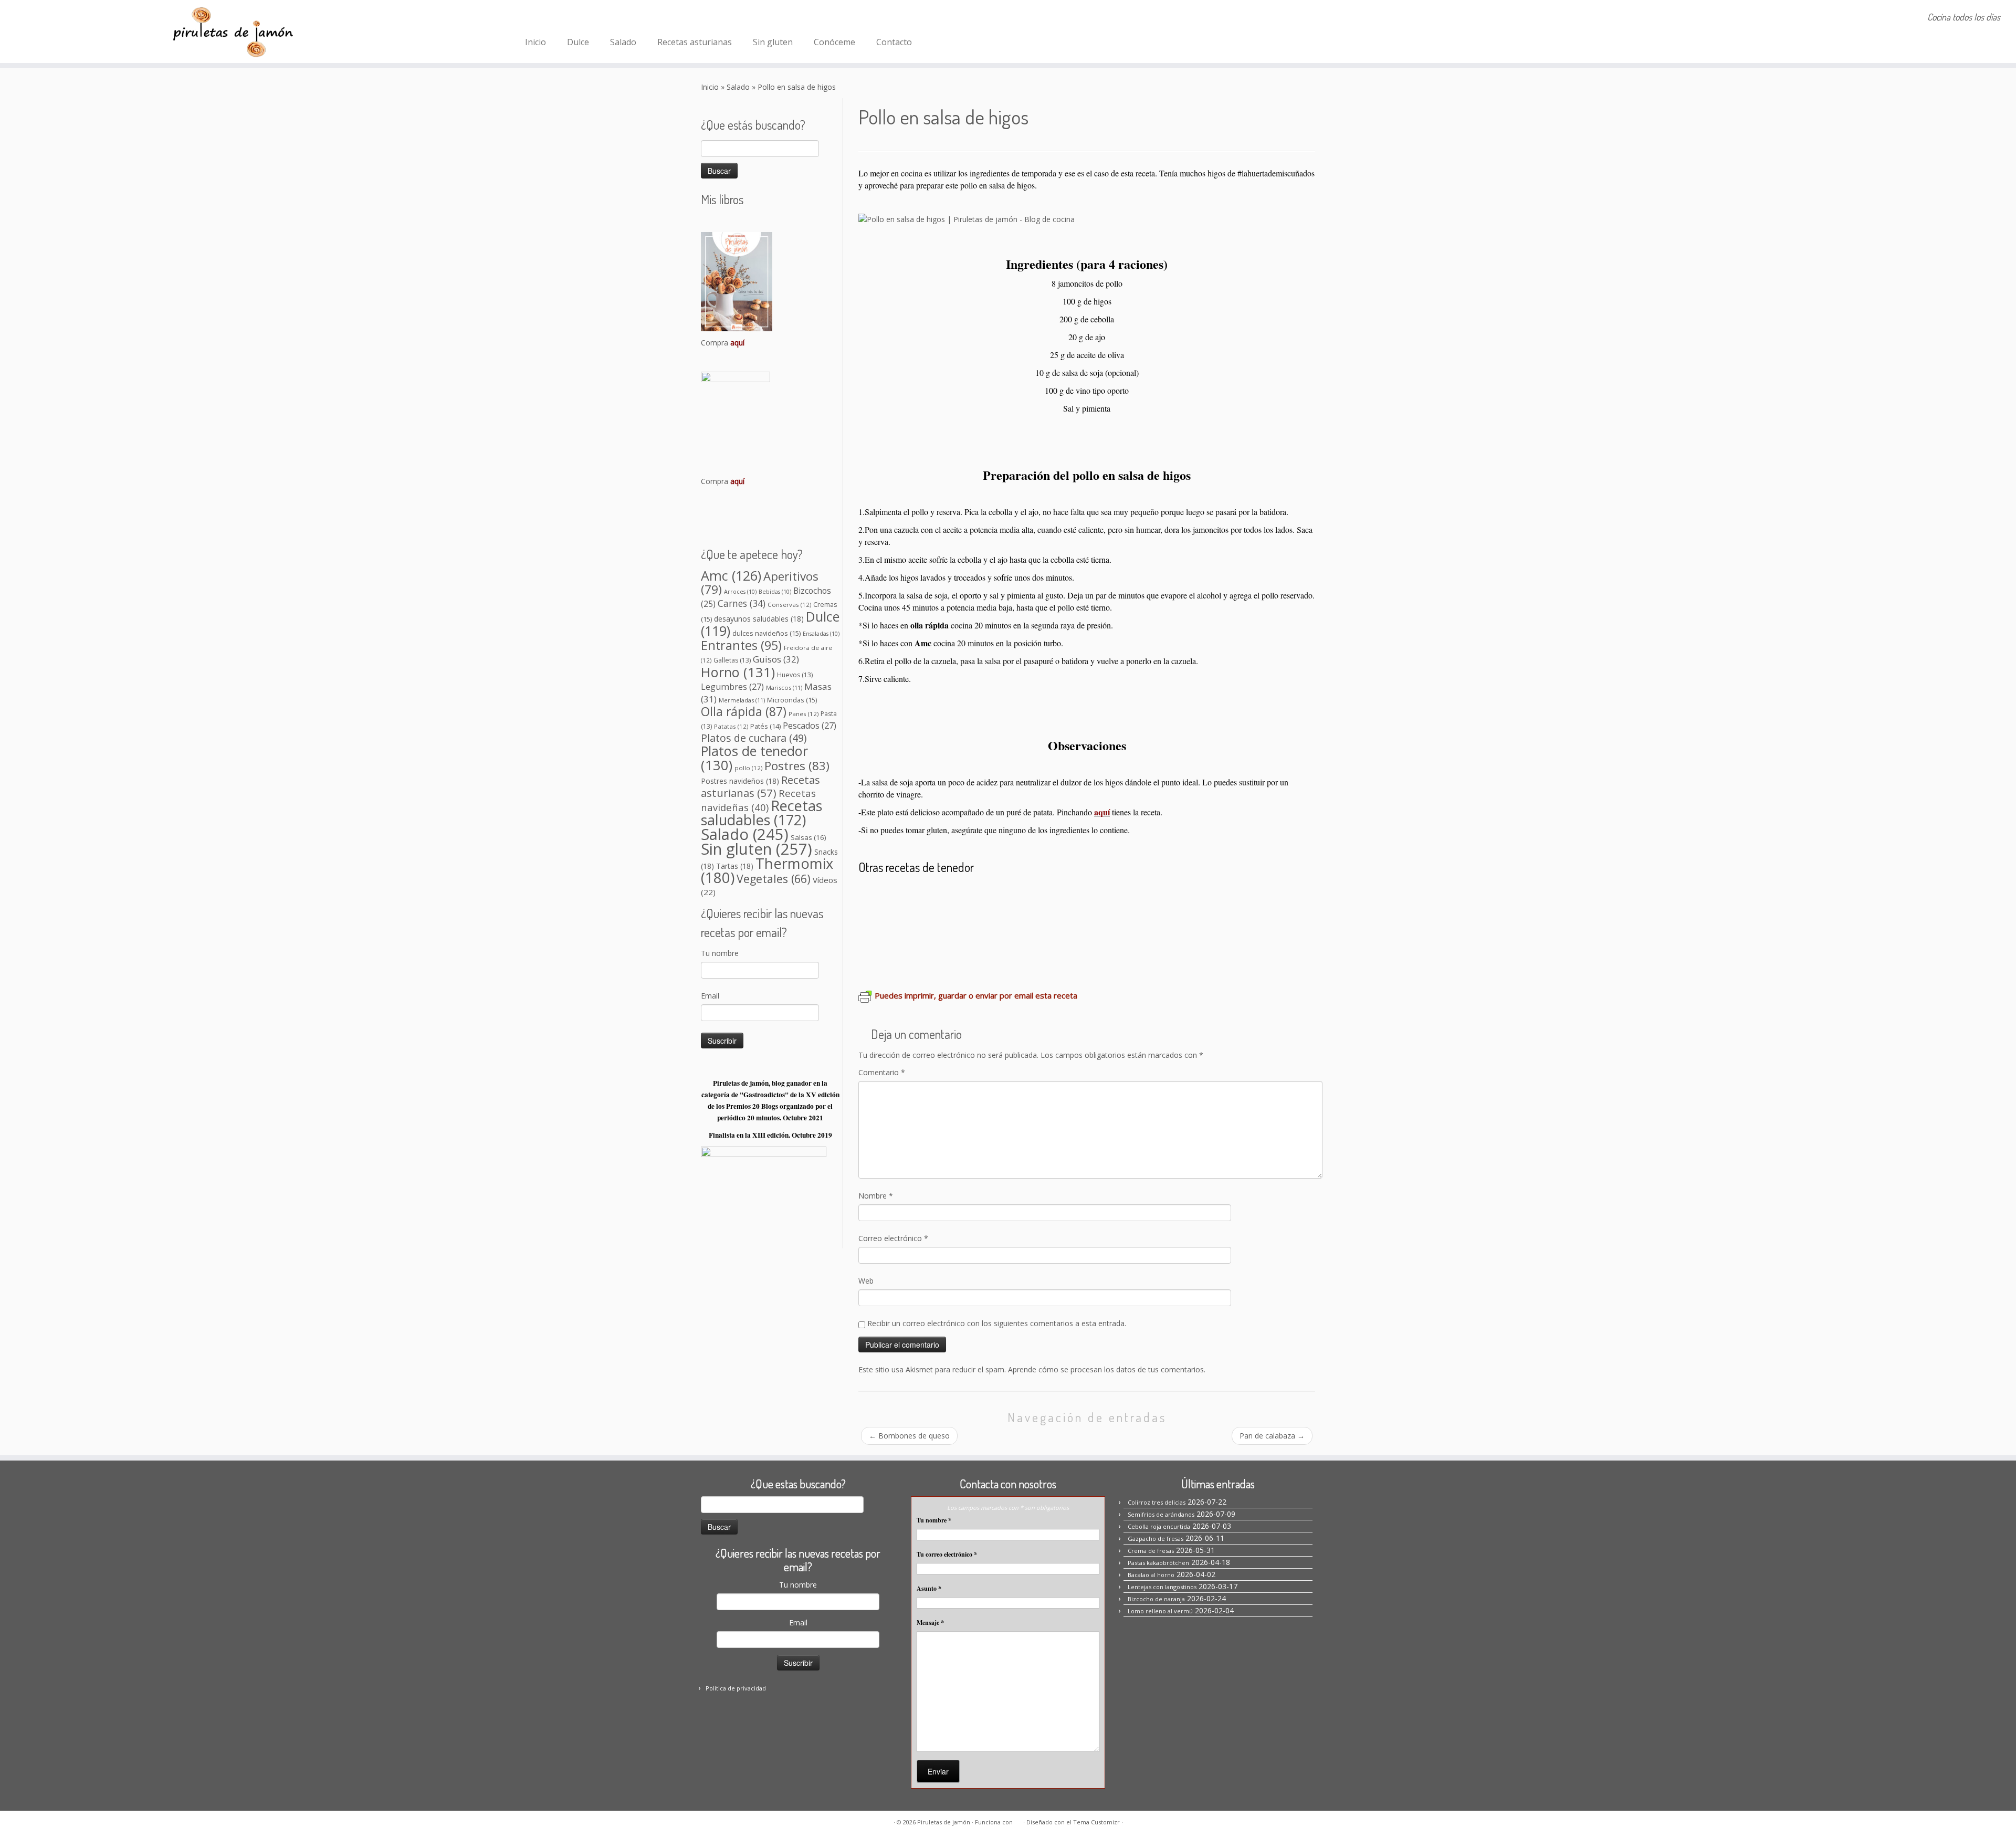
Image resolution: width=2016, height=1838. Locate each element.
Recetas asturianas (695, 42)
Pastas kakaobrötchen (1158, 1563)
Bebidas (775, 592)
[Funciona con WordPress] (1018, 1820)
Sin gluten (773, 42)
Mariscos (784, 687)
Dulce (578, 42)
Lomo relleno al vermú (1082, 897)
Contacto (894, 42)
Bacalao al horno (990, 897)
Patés (765, 726)
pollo (748, 768)
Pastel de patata (897, 928)
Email (710, 996)
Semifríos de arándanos (1161, 1514)
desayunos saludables (759, 619)
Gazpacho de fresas (1156, 1538)
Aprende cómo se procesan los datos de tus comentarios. (1107, 1369)
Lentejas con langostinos (1162, 1587)
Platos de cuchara (754, 738)
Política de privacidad (736, 1688)
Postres (797, 766)
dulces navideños (766, 633)
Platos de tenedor (754, 758)
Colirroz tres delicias (905, 897)
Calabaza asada (1220, 928)
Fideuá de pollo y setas (1188, 897)
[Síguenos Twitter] (577, 18)
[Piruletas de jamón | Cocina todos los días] (233, 31)
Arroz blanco (1072, 928)
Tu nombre (720, 953)
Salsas (808, 837)
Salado (623, 42)
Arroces (740, 592)
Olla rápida (744, 712)
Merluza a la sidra (1142, 928)
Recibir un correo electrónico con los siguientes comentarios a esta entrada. (997, 1323)
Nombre (876, 1196)
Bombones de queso (909, 1436)
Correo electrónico (893, 1238)
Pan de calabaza (1272, 1436)
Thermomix (767, 870)
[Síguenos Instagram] (549, 18)
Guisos (776, 659)
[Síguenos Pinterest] (563, 18)
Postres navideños (740, 781)
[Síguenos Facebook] (535, 18)
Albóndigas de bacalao (989, 928)
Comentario (882, 1072)
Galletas (732, 660)
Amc (731, 575)
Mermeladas (742, 700)
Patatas (731, 726)
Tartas (735, 866)
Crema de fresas (1151, 1551)
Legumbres (732, 687)
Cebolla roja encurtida (1159, 1526)
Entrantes (741, 645)
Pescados (810, 726)
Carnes (742, 603)
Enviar (938, 1771)
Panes (804, 714)
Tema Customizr (1096, 1822)
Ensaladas (821, 634)
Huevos (795, 675)
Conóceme (834, 42)
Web (866, 1281)
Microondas (792, 700)
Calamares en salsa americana (930, 958)
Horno (738, 672)
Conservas (789, 605)
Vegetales (774, 879)
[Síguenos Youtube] (591, 18)
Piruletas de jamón (944, 1822)
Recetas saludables (762, 813)
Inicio (535, 42)
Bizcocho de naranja (1156, 1599)
